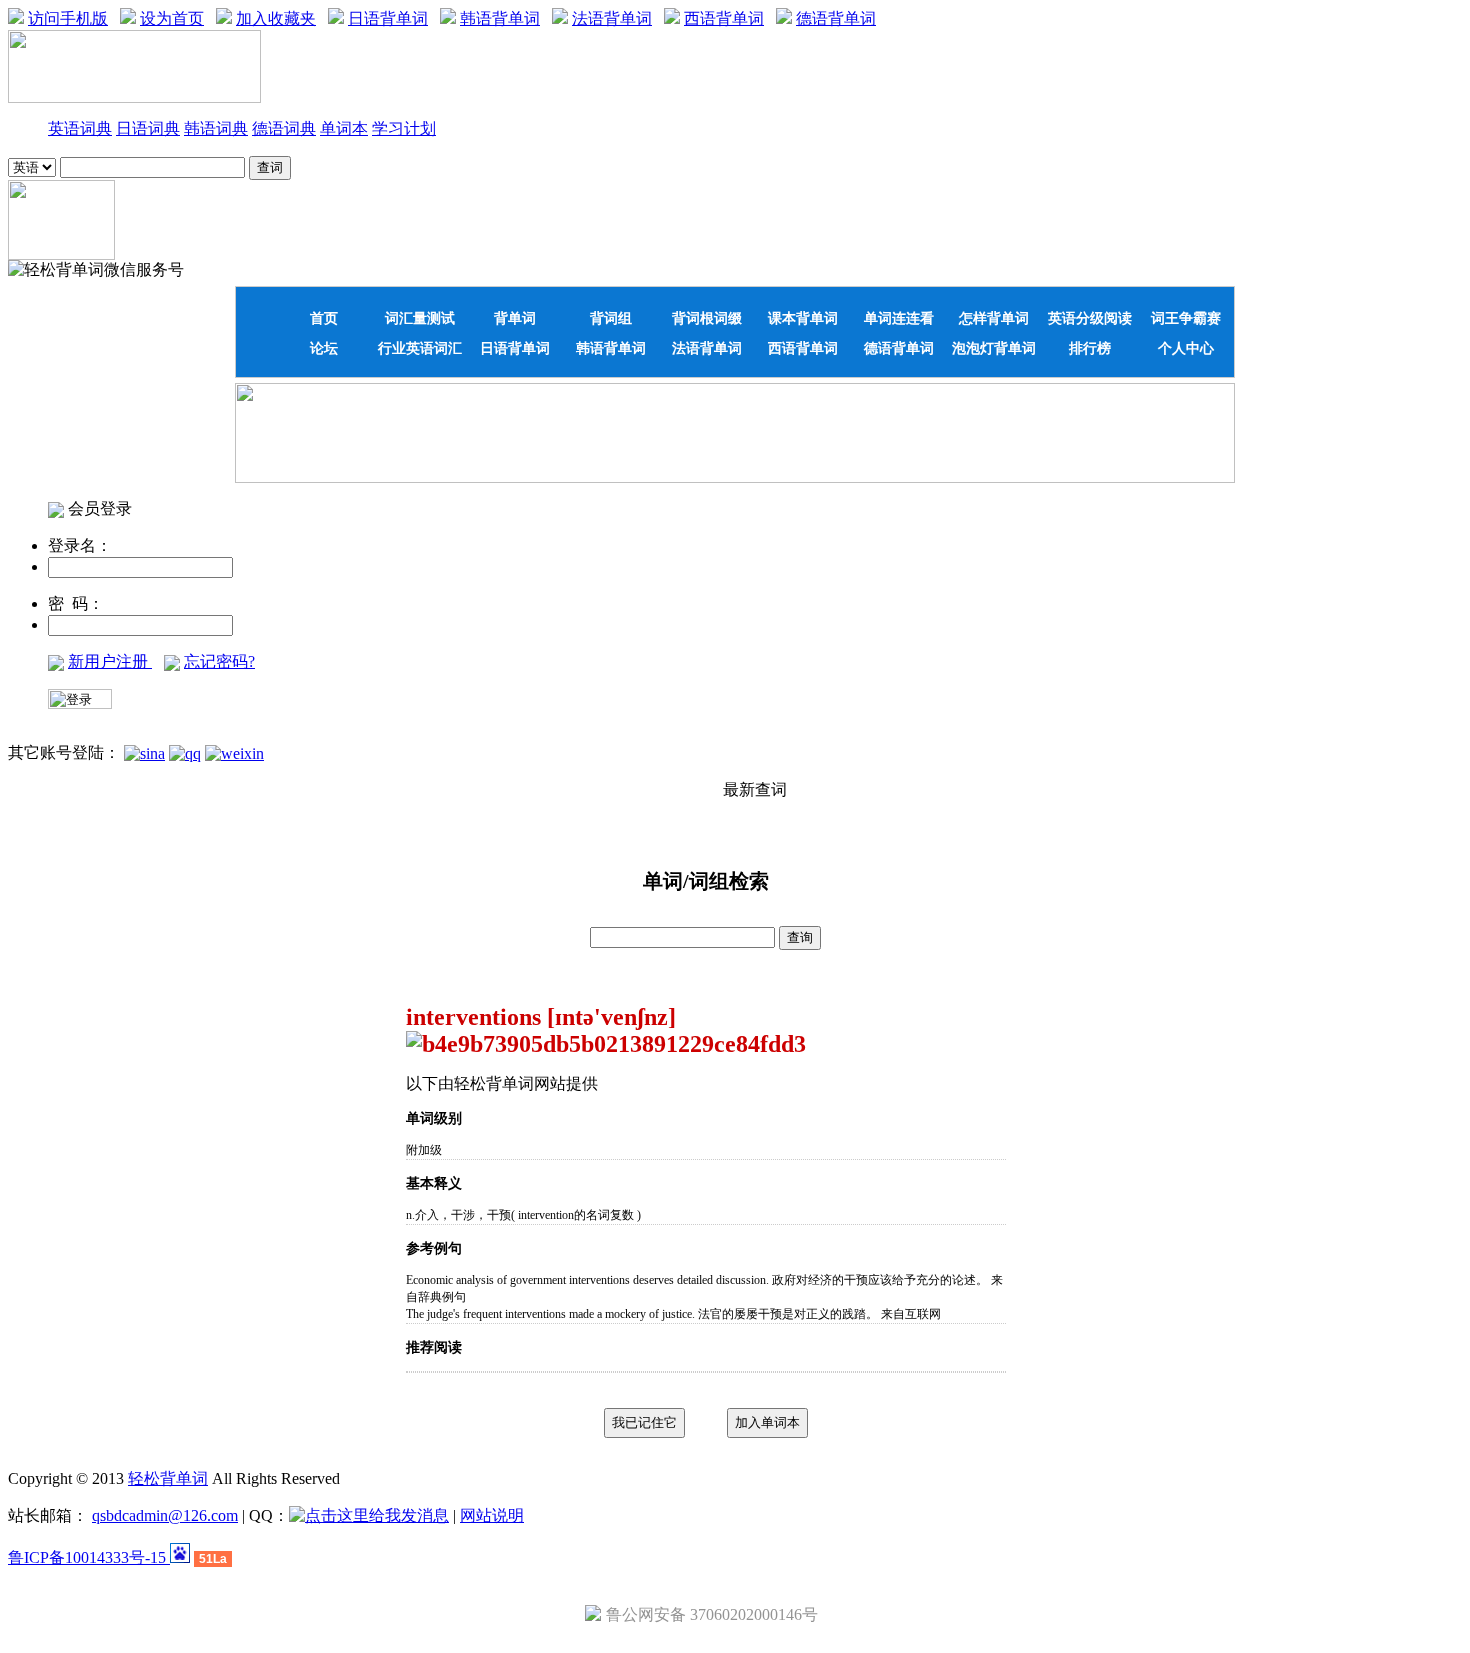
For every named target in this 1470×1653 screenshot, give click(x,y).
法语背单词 (612, 18)
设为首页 (172, 18)
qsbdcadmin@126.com (165, 1515)
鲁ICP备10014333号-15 (89, 1557)
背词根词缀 (707, 318)
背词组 (611, 318)
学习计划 (404, 128)
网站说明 (492, 1515)
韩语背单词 (500, 18)
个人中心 (1186, 348)
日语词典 (148, 128)
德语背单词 (836, 18)
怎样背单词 (994, 318)
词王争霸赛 (1186, 318)
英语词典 (80, 128)
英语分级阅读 (1090, 318)
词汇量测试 (420, 318)
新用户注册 (110, 661)
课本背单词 (803, 318)
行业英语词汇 (420, 348)
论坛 (324, 348)
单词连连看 (899, 318)
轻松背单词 (168, 1478)
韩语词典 (216, 128)
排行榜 (1090, 348)
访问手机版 (68, 18)
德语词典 (284, 128)
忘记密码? (219, 661)
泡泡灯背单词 (994, 348)
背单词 (515, 318)
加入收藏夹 (276, 18)
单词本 (344, 128)
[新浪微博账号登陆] (144, 752)
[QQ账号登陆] (185, 752)
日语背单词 (388, 18)
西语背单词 (724, 18)
